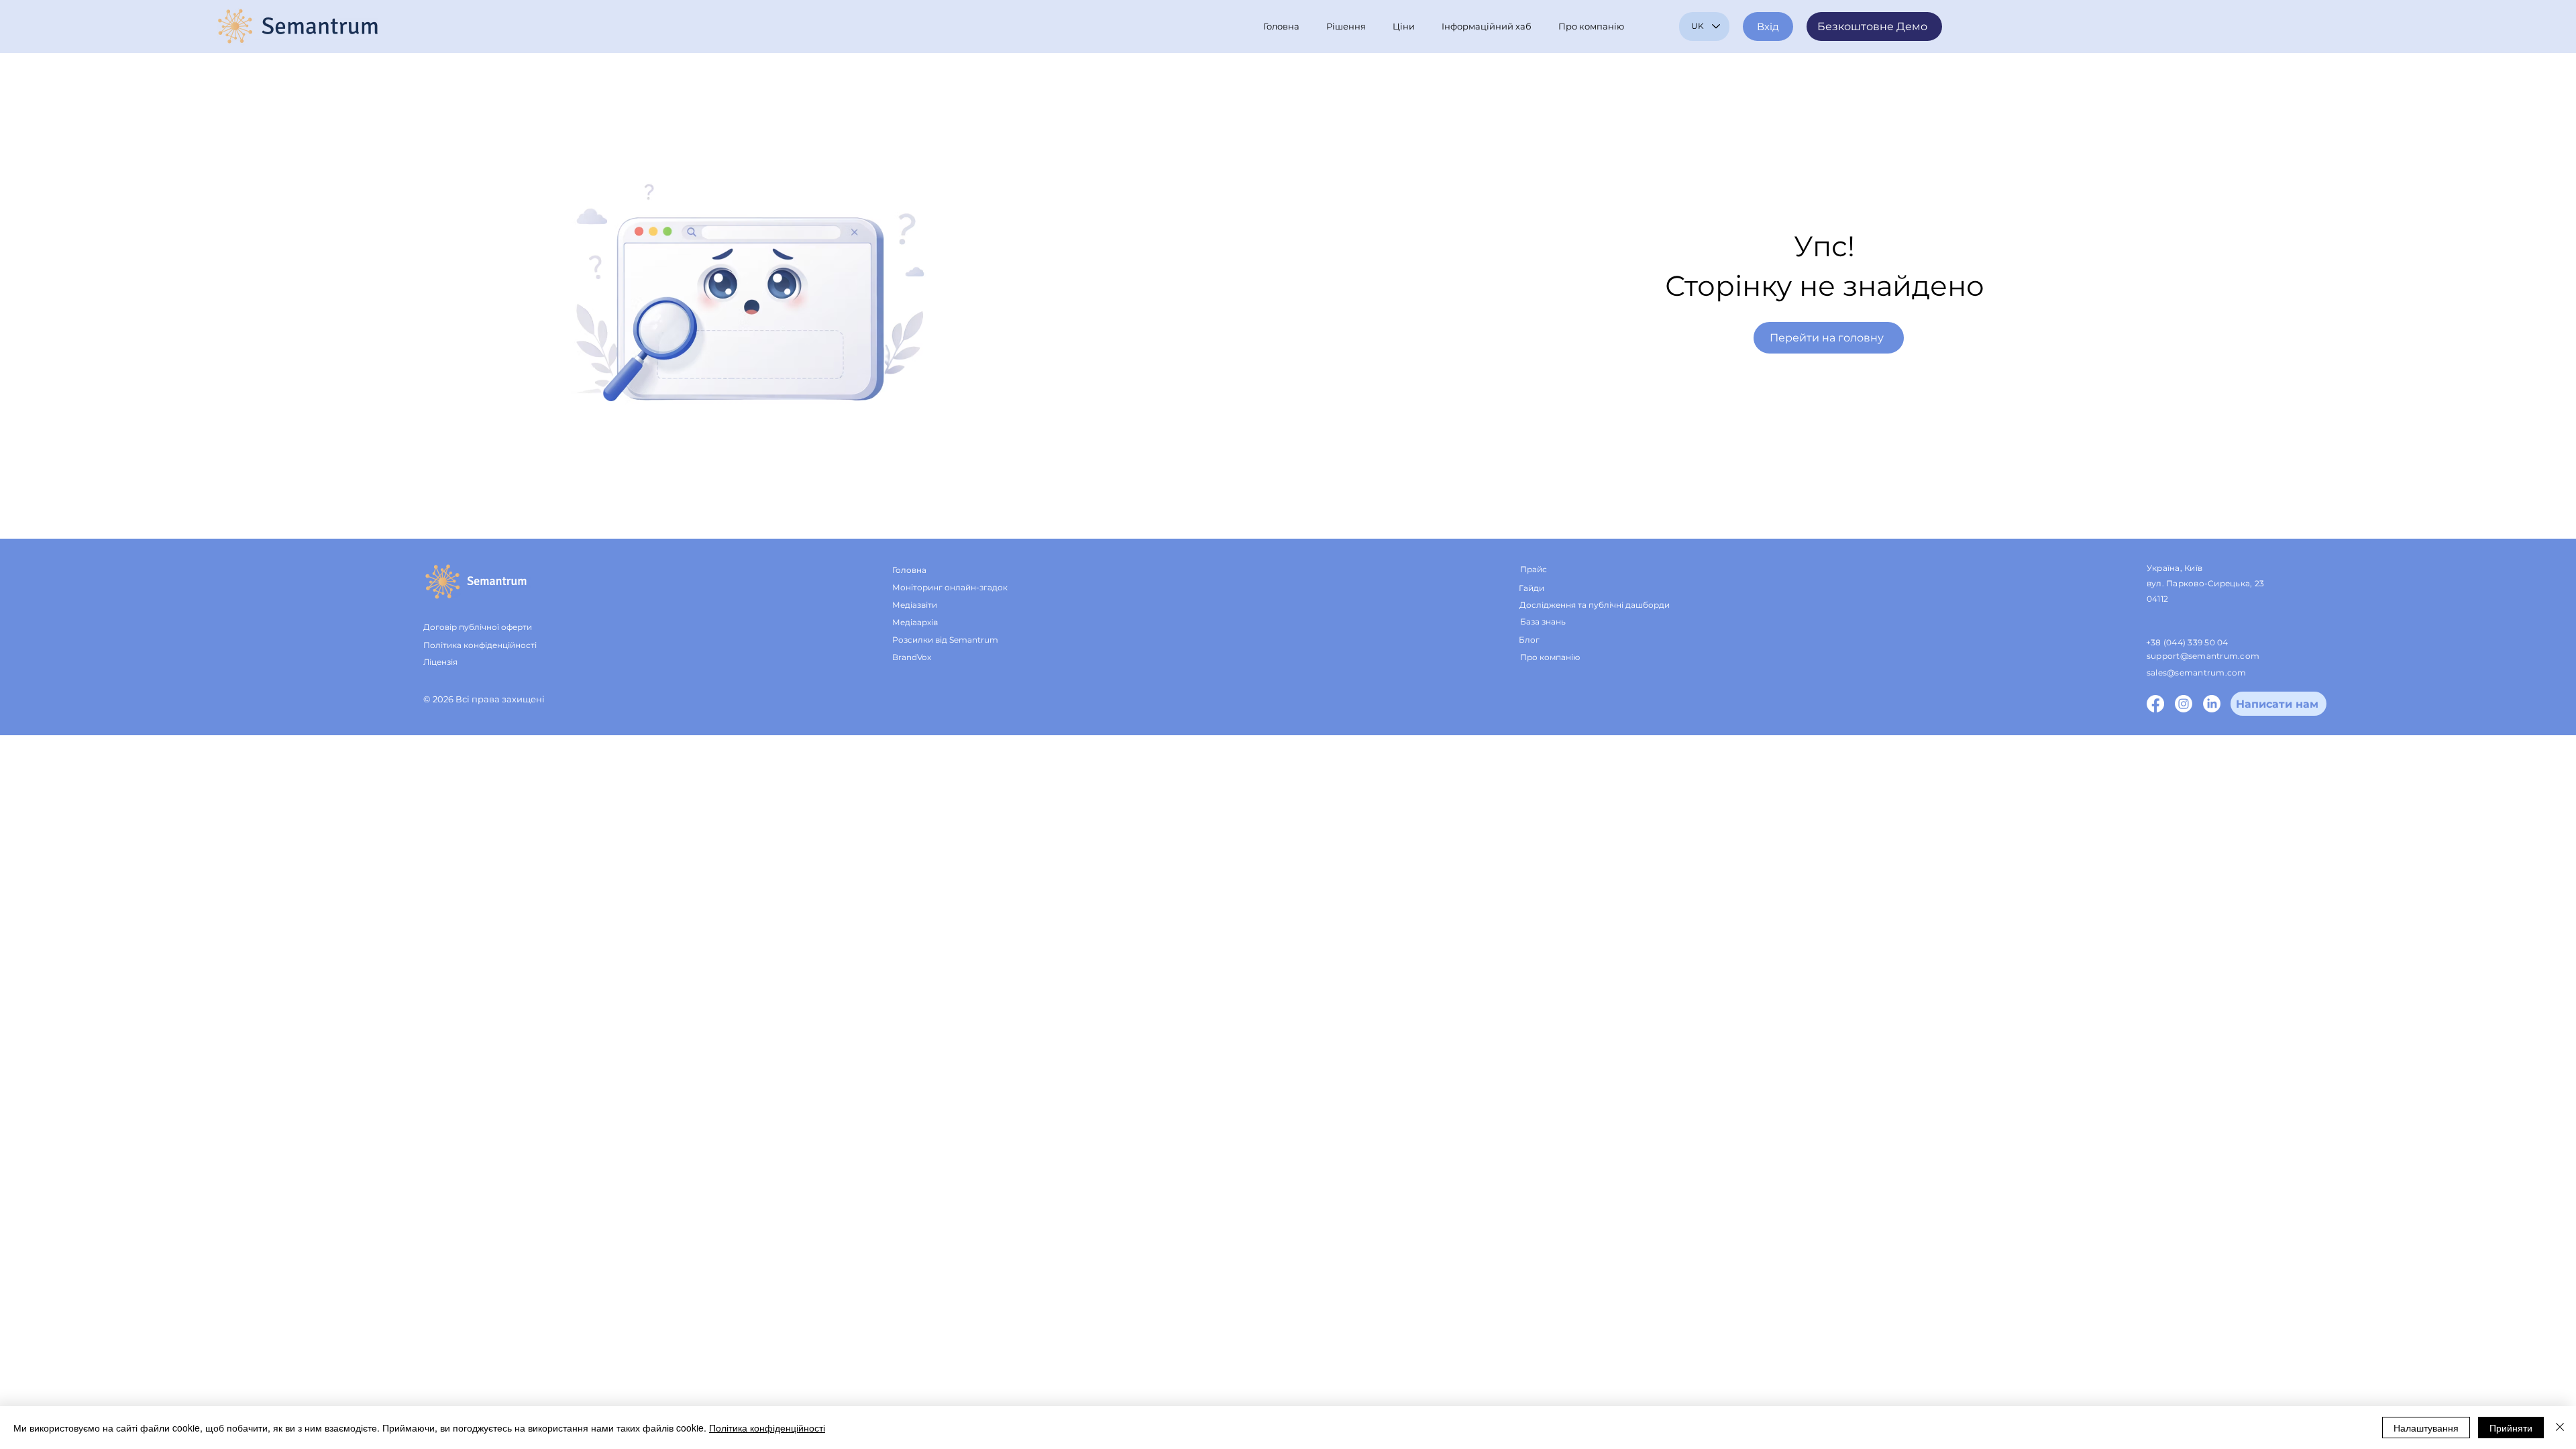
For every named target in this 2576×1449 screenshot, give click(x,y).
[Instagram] (2184, 704)
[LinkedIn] (2212, 704)
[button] (1349, 26)
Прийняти (2511, 1428)
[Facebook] (2155, 704)
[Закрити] (2560, 1428)
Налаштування (2426, 1428)
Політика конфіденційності (767, 1428)
